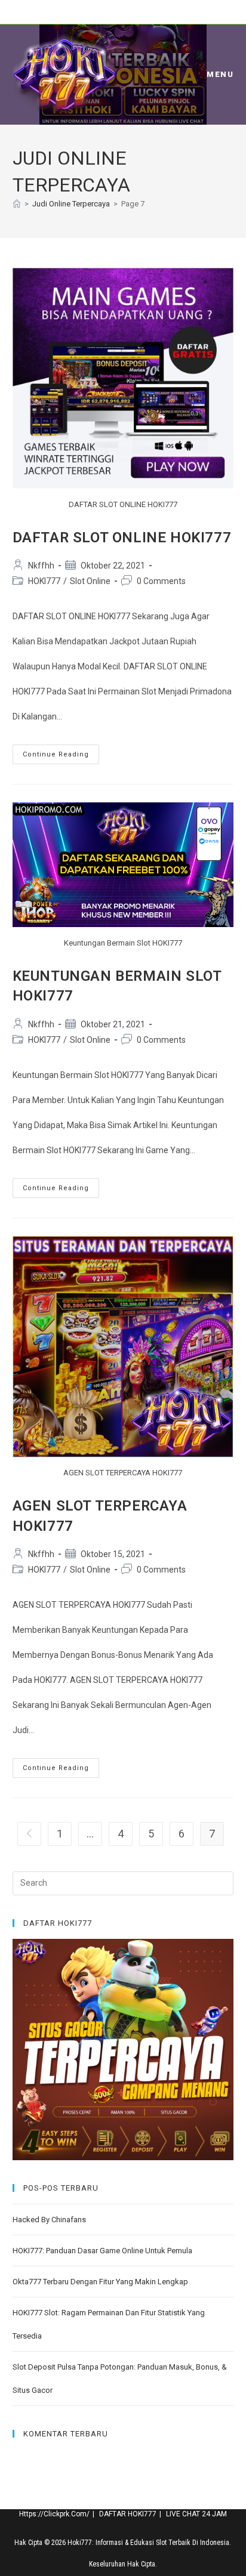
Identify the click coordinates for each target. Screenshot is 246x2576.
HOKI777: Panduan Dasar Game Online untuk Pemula (102, 2251)
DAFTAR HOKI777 (128, 2514)
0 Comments (161, 581)
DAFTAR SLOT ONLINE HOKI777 (122, 538)
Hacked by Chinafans (49, 2220)
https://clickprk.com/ (54, 2514)
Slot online (90, 581)
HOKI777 (44, 581)
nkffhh (41, 566)
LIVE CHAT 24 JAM (196, 2514)
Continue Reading (61, 757)
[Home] (17, 204)
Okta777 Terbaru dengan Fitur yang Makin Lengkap (100, 2282)
